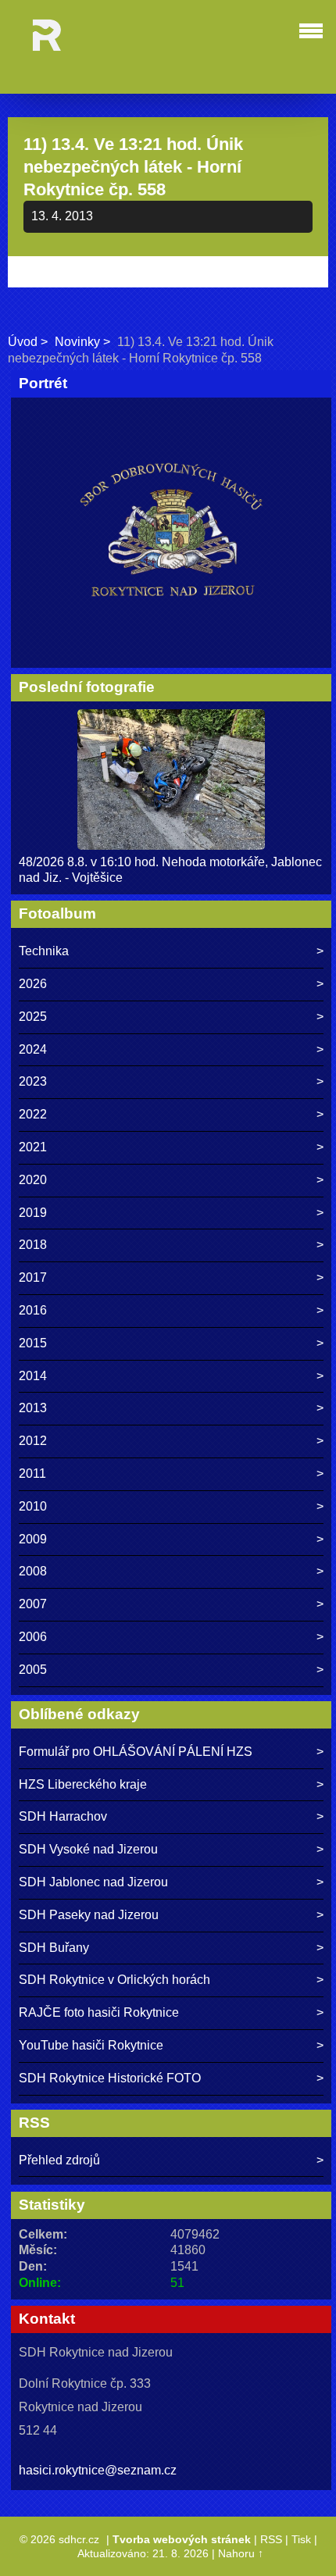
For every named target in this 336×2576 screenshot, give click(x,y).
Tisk (301, 2539)
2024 (33, 1049)
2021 (33, 1147)
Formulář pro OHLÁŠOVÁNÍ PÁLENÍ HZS (136, 1752)
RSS (271, 2539)
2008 (33, 1571)
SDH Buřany (54, 1948)
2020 (33, 1180)
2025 (33, 1017)
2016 (33, 1310)
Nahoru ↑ (241, 2553)
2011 (32, 1474)
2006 (33, 1637)
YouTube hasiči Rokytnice (91, 2045)
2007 (33, 1604)
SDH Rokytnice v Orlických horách (114, 1980)
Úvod (23, 342)
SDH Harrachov (63, 1816)
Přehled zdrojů (59, 2160)
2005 (33, 1670)
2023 (33, 1081)
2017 (33, 1277)
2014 (33, 1376)
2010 (33, 1506)
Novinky (77, 342)
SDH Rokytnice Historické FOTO (110, 2078)
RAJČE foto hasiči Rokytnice (99, 2012)
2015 (33, 1343)
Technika (44, 951)
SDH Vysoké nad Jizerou (88, 1849)
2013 (33, 1408)
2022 (33, 1114)
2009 (33, 1539)
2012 (33, 1441)
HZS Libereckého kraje (83, 1784)
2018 (33, 1245)
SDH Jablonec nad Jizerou (93, 1882)
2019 (33, 1213)
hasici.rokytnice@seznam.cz (98, 2470)
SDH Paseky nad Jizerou (89, 1915)
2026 (33, 984)
